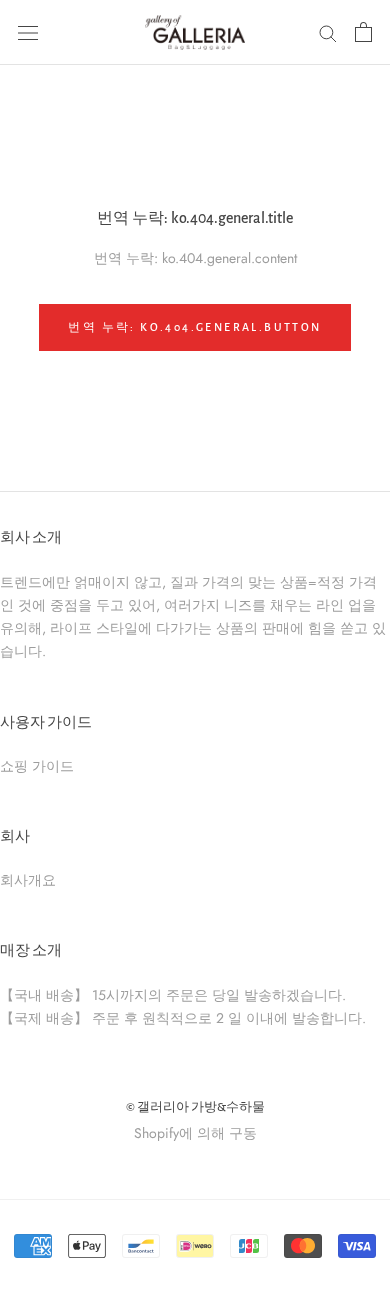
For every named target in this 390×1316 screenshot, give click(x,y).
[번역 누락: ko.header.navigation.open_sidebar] (28, 32)
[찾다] (328, 32)
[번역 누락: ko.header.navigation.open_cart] (363, 32)
